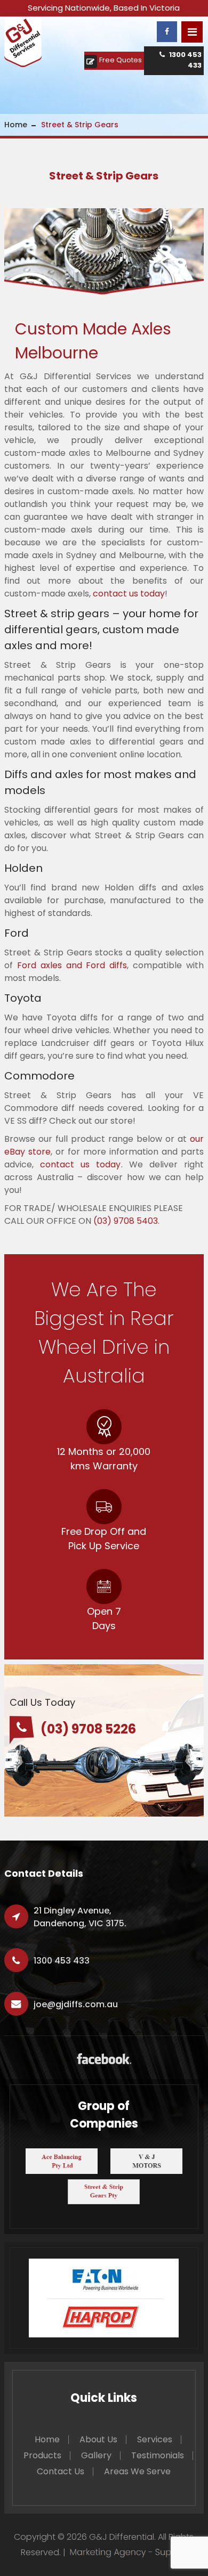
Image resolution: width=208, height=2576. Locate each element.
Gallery (96, 2455)
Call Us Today (42, 1702)
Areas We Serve (137, 2471)
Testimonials (158, 2455)
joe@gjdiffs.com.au (76, 2004)
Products (42, 2455)
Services (155, 2439)
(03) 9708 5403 (126, 1221)
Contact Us (61, 2471)
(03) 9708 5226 (88, 1729)
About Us (98, 2439)
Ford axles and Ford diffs (72, 965)
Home (16, 125)
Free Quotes (121, 60)
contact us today (129, 594)
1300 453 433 (185, 60)
